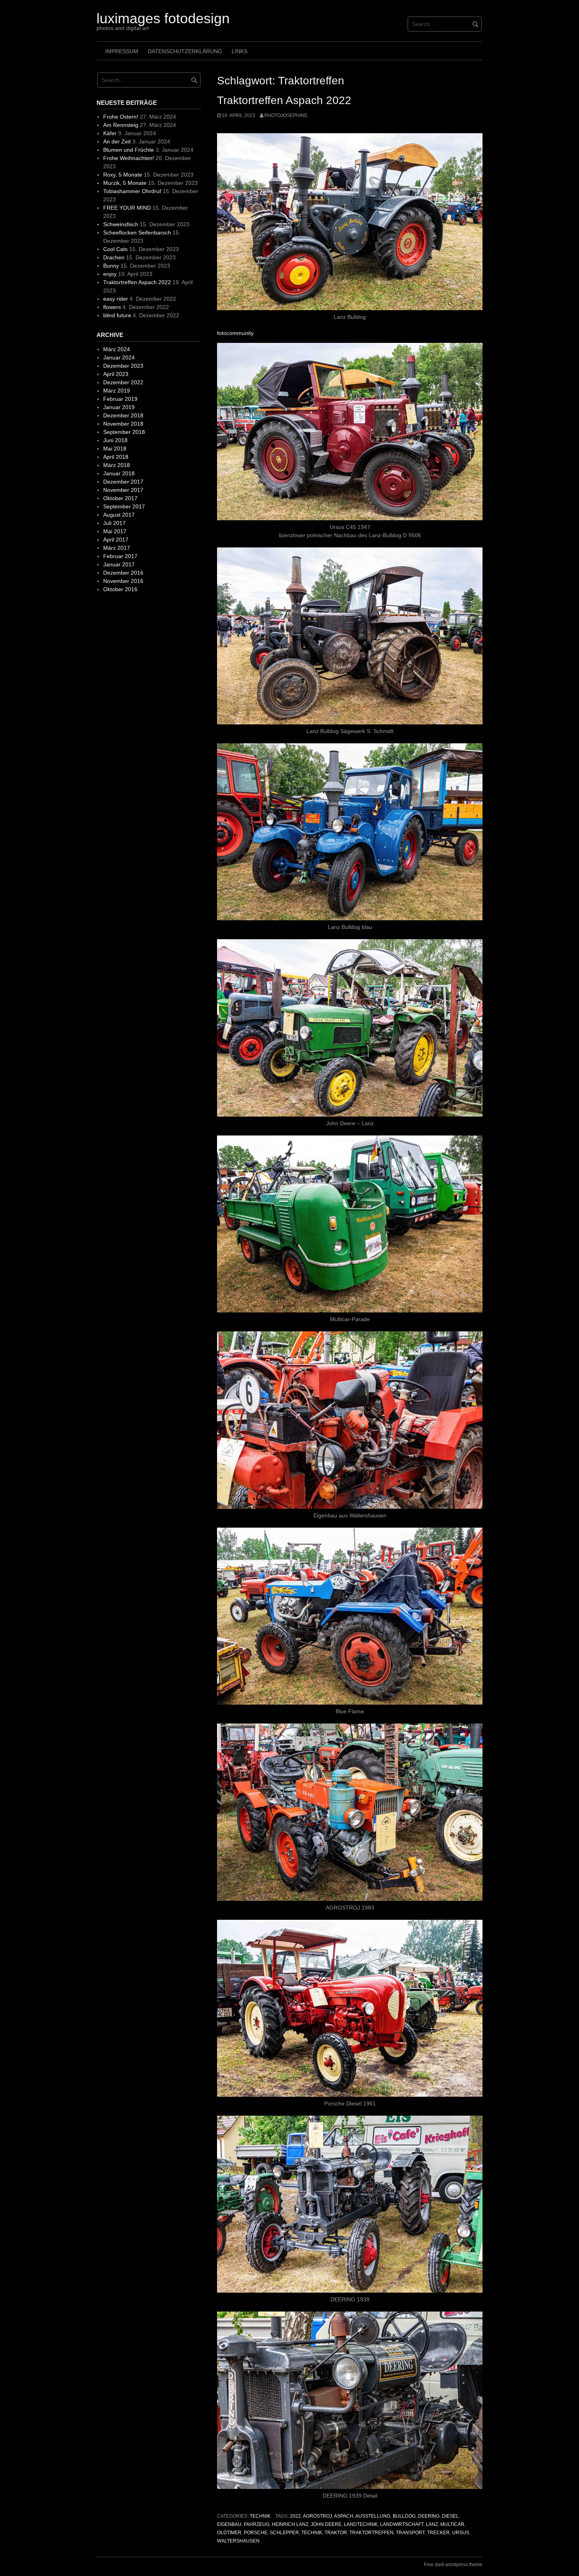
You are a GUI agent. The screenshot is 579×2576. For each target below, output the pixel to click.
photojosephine (286, 115)
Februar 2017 (120, 556)
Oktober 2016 (120, 589)
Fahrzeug (257, 2524)
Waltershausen (238, 2541)
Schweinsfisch (121, 224)
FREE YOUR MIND (127, 208)
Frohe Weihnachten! (129, 158)
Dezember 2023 (123, 366)
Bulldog (404, 2516)
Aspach (344, 2516)
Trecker (438, 2533)
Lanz (432, 2524)
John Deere (326, 2524)
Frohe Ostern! (121, 117)
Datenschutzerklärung (185, 51)
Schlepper (284, 2533)
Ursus (461, 2533)
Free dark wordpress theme (453, 2565)
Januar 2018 (119, 473)
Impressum (122, 51)
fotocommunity (235, 333)
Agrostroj (317, 2516)
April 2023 (116, 374)
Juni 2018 (115, 440)
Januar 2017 (119, 564)
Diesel (450, 2516)
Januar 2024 (119, 357)
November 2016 (123, 581)
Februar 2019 (120, 399)
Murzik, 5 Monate (125, 183)
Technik (260, 2516)
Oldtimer (229, 2533)
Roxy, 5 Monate (123, 175)
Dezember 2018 (123, 415)
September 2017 (124, 506)
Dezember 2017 (123, 482)
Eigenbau (229, 2524)
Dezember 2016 (123, 573)
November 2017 (123, 490)
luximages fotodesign (163, 18)
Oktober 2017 (120, 498)
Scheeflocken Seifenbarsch (137, 233)
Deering (429, 2516)
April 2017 (116, 540)
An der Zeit (117, 141)
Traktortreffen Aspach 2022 (284, 100)
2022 (295, 2516)
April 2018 (116, 457)
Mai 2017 (115, 531)
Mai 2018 (115, 449)
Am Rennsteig (121, 125)
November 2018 (123, 424)
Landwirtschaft (402, 2524)
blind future (117, 315)
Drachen (114, 257)
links (239, 51)
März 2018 (117, 465)
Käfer (110, 133)
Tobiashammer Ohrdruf (132, 191)
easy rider (116, 299)
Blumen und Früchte (129, 150)
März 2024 (117, 349)
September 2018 (124, 432)
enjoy (110, 274)
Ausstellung (373, 2516)
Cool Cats (115, 249)
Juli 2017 (114, 523)
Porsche (256, 2533)
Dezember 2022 (123, 382)
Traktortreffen (371, 2533)
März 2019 (117, 391)
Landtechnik (361, 2524)
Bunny (111, 266)
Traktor (336, 2533)
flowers (112, 307)
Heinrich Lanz (290, 2524)
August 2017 (119, 515)
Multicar (452, 2524)
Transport (410, 2533)
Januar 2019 (119, 407)
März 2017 (117, 548)
